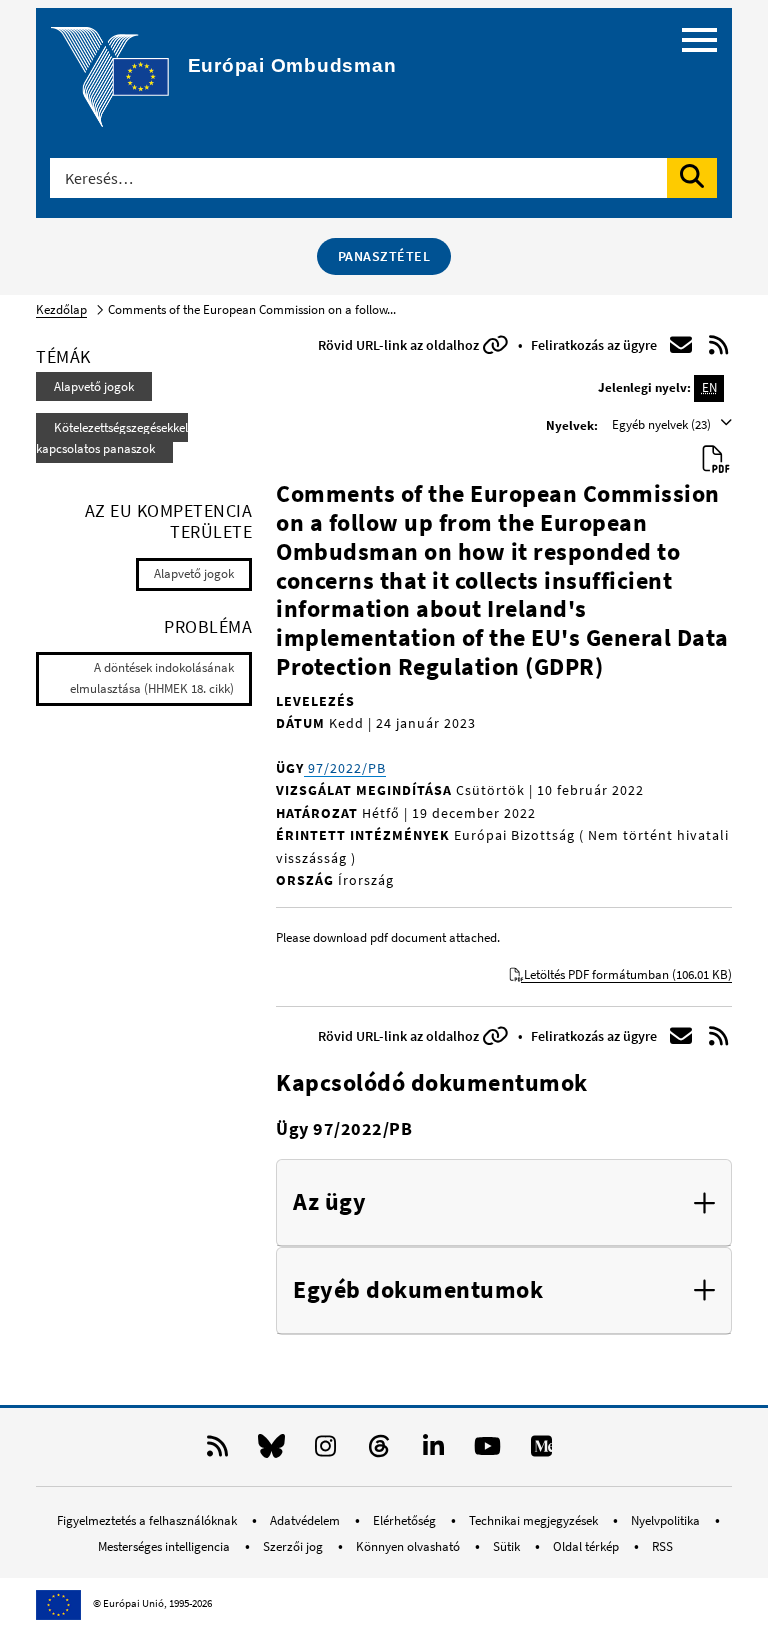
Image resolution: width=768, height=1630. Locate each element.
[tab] (504, 1203)
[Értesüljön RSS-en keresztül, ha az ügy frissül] (719, 345)
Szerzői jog (294, 1546)
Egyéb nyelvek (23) (663, 424)
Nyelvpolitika (667, 1520)
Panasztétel (384, 256)
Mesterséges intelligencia (165, 1546)
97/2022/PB (345, 768)
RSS (662, 1546)
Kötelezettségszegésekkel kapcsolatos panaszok (112, 438)
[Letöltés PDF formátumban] (716, 460)
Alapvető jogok (94, 386)
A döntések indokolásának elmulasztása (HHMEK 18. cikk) (152, 678)
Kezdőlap (61, 309)
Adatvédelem (306, 1520)
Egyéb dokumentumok (418, 1290)
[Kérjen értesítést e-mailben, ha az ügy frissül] (681, 345)
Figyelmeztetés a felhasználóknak (148, 1520)
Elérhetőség (406, 1520)
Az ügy (329, 1202)
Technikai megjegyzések (535, 1520)
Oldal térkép (587, 1546)
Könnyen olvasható (409, 1546)
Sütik (508, 1546)
